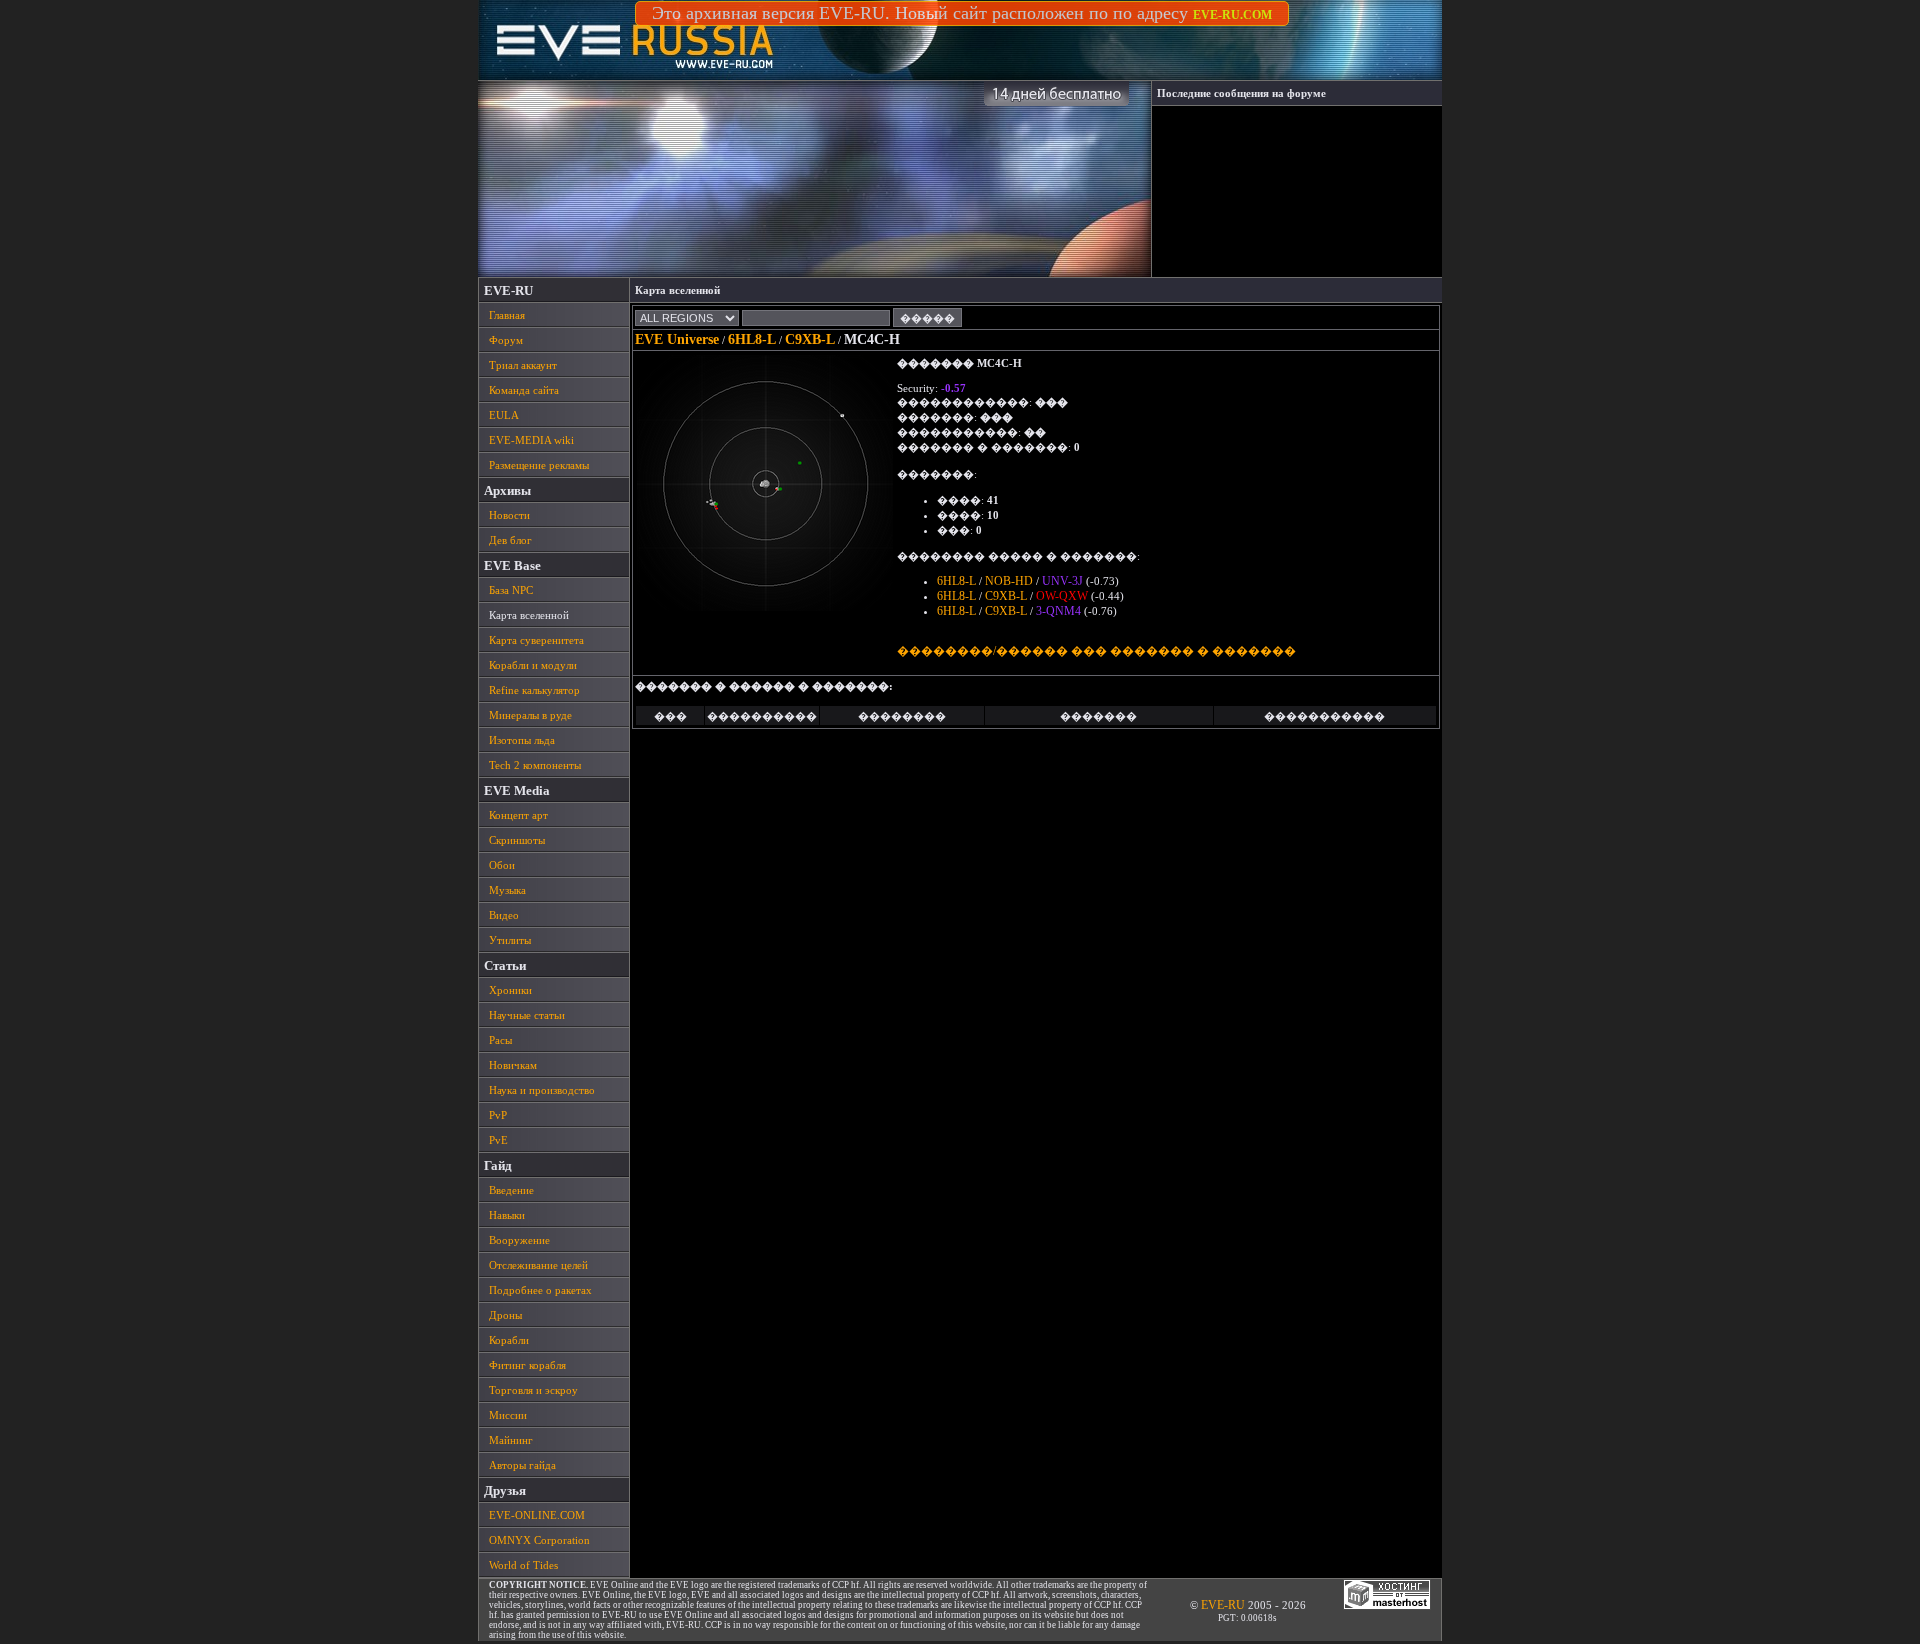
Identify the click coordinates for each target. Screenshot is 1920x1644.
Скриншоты (517, 840)
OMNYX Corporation (539, 1540)
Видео (504, 915)
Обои (502, 865)
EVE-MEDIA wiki (531, 440)
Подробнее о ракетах (540, 1290)
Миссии (508, 1415)
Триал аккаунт (523, 365)
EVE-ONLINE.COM (537, 1515)
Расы (500, 1040)
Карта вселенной (529, 615)
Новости (509, 515)
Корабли (509, 1340)
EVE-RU (1223, 1605)
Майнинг (511, 1440)
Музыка (507, 890)
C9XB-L (810, 339)
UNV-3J (1062, 581)
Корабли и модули (533, 665)
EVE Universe (677, 339)
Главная (507, 315)
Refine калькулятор (534, 690)
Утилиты (510, 940)
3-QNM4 (1058, 611)
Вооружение (519, 1240)
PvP (498, 1115)
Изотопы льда (522, 740)
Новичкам (513, 1065)
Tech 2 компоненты (535, 765)
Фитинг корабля (527, 1365)
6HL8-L (752, 339)
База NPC (511, 590)
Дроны (505, 1315)
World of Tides (523, 1565)
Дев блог (510, 540)
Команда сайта (524, 390)
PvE (498, 1140)
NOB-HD (1009, 581)
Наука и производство (542, 1090)
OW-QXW (1062, 596)
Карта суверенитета (536, 640)
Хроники (510, 990)
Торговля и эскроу (533, 1390)
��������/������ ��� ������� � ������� (1096, 651)
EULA (504, 415)
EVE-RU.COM (1232, 15)
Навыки (507, 1215)
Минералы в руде (530, 715)
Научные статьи (527, 1015)
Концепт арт (518, 815)
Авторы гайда (522, 1465)
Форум (506, 340)
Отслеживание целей (538, 1265)
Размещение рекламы (539, 465)
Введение (511, 1190)
